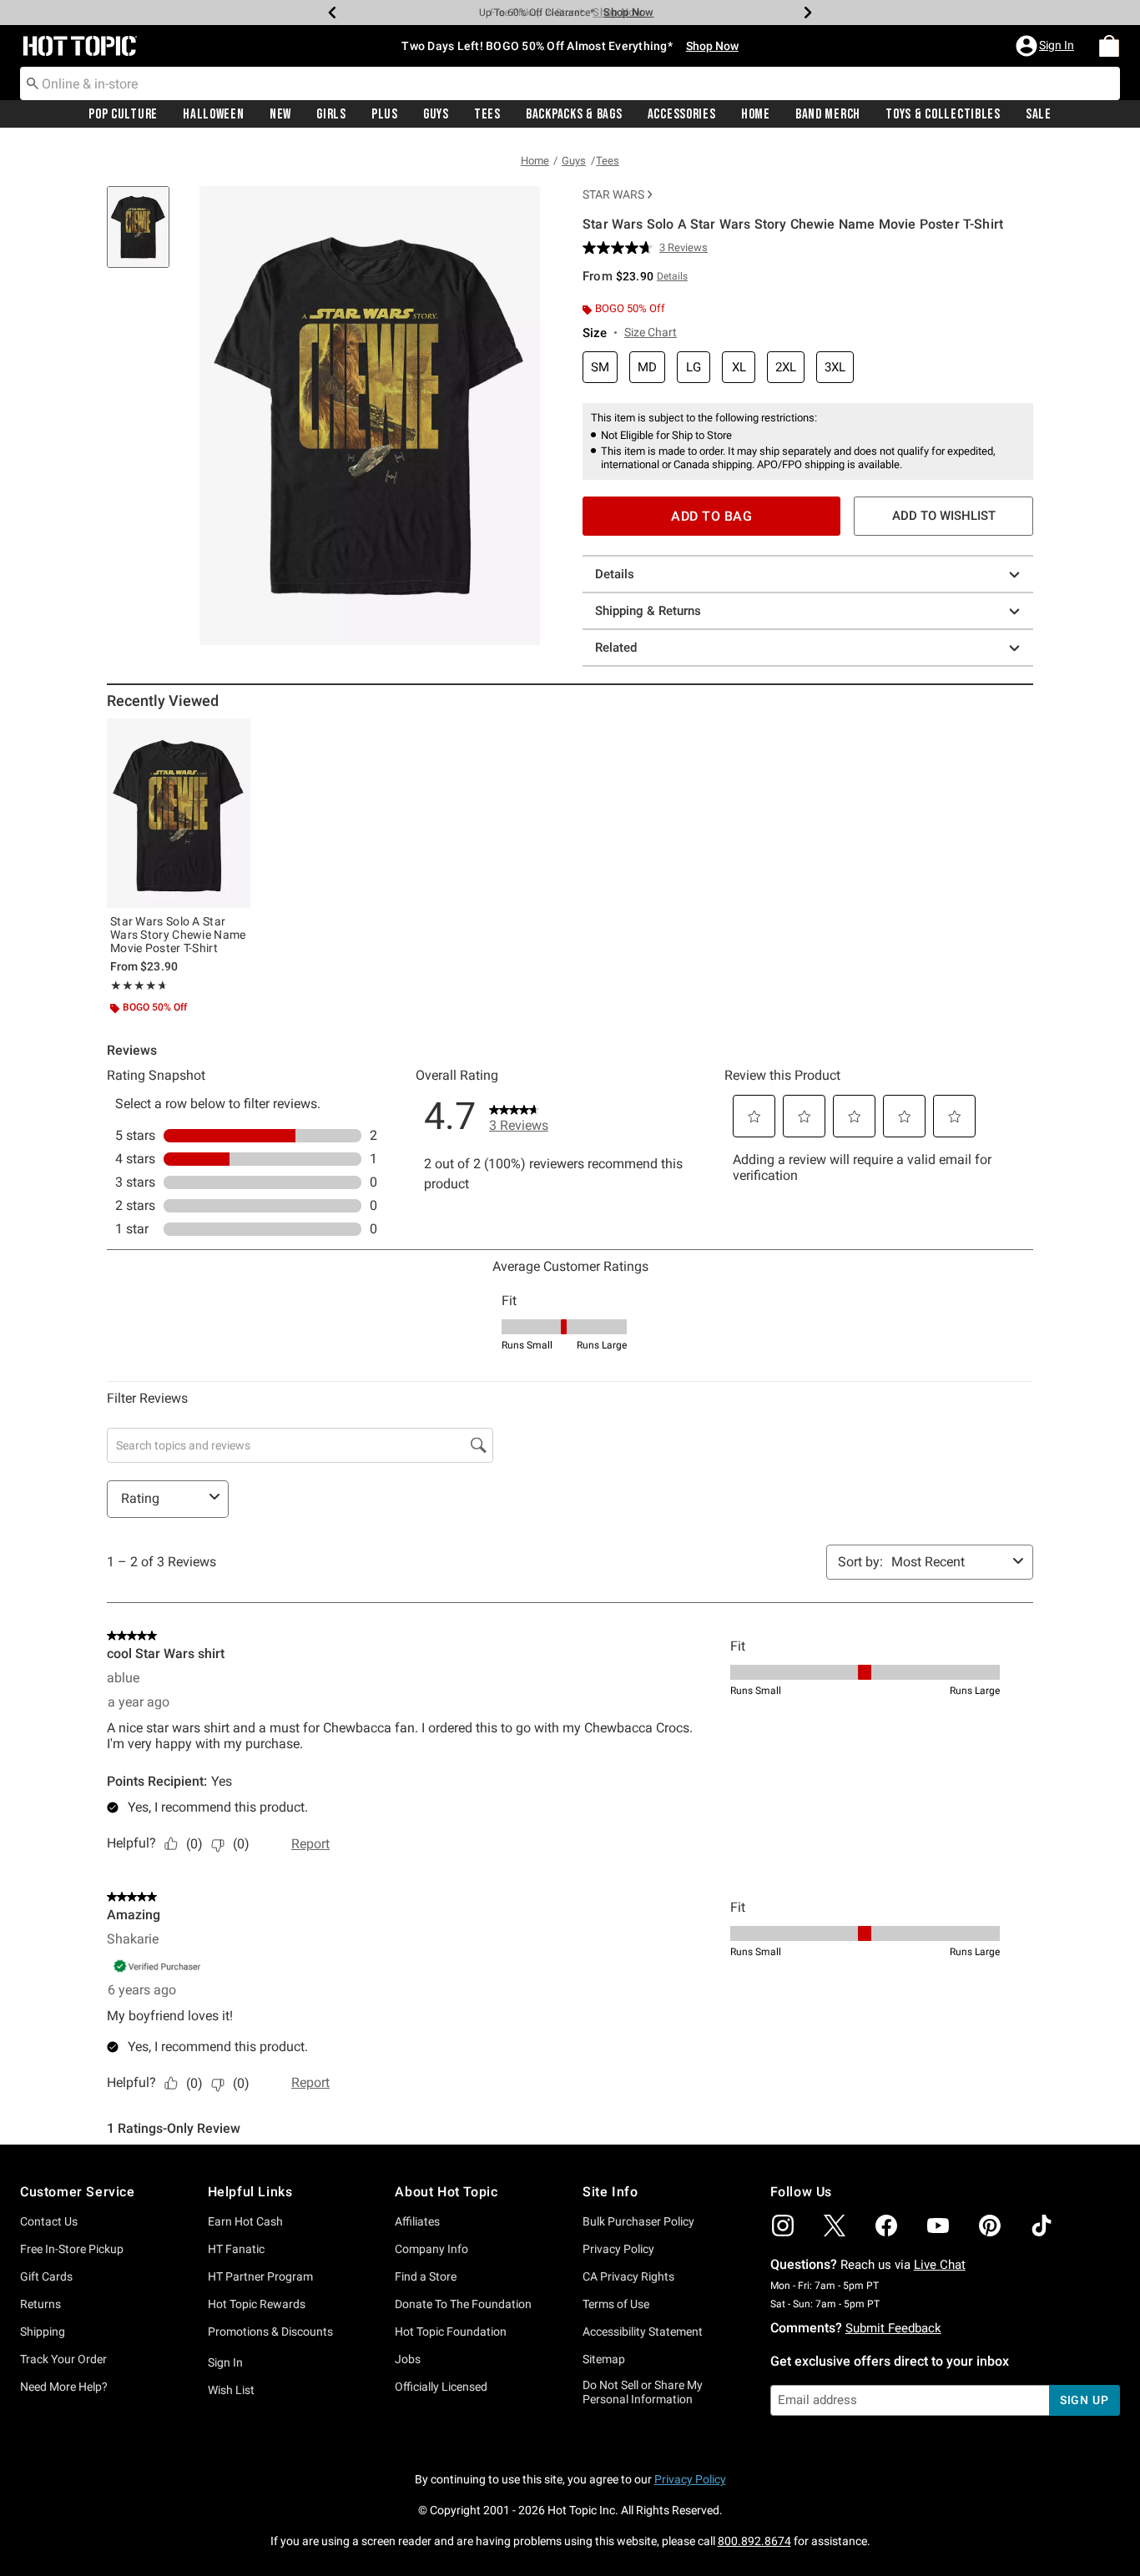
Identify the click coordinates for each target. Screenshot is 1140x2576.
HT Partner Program (260, 2276)
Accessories (682, 114)
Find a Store (426, 2276)
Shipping (43, 2332)
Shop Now (618, 12)
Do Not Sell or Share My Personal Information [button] (643, 2392)
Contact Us (49, 2221)
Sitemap (604, 2359)
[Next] (808, 13)
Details (615, 574)
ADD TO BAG (711, 516)
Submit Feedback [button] (893, 2328)
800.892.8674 (754, 2541)
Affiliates (417, 2221)
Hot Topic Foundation (451, 2332)
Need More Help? (64, 2387)
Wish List (231, 2390)
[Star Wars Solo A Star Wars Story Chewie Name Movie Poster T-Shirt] (179, 813)
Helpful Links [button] (250, 2192)
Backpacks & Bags (574, 114)
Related (616, 648)
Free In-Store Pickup (72, 2249)
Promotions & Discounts (270, 2332)
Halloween (213, 114)
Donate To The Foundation (463, 2304)
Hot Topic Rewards (257, 2304)
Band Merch (828, 114)
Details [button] (672, 276)
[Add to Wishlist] (234, 735)
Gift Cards (46, 2276)
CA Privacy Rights (628, 2276)
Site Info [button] (610, 2192)
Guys (436, 114)
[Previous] (332, 13)
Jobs (408, 2359)
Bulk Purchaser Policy (638, 2221)
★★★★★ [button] (137, 986)
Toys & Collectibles (943, 114)
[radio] (600, 368)
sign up (1085, 2400)
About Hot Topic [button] (446, 2192)
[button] (1047, 46)
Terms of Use (616, 2304)
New (280, 114)
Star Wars (613, 194)
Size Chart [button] (651, 332)
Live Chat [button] (940, 2265)
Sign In (225, 2362)
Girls (331, 114)
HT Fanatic (236, 2249)
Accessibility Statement (643, 2332)
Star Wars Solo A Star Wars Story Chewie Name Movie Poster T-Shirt (178, 935)
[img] (783, 2226)
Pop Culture (123, 114)
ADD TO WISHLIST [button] (944, 516)
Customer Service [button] (78, 2192)
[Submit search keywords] (33, 83)
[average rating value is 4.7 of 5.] (621, 248)
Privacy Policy (618, 2249)
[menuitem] (1109, 46)
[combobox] (570, 83)
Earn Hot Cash (245, 2221)
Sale (1039, 114)
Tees (487, 114)
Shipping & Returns (648, 611)
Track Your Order (63, 2359)
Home (756, 114)
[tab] (144, 236)
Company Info (431, 2249)
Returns (40, 2304)
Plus (385, 114)
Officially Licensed (441, 2387)
